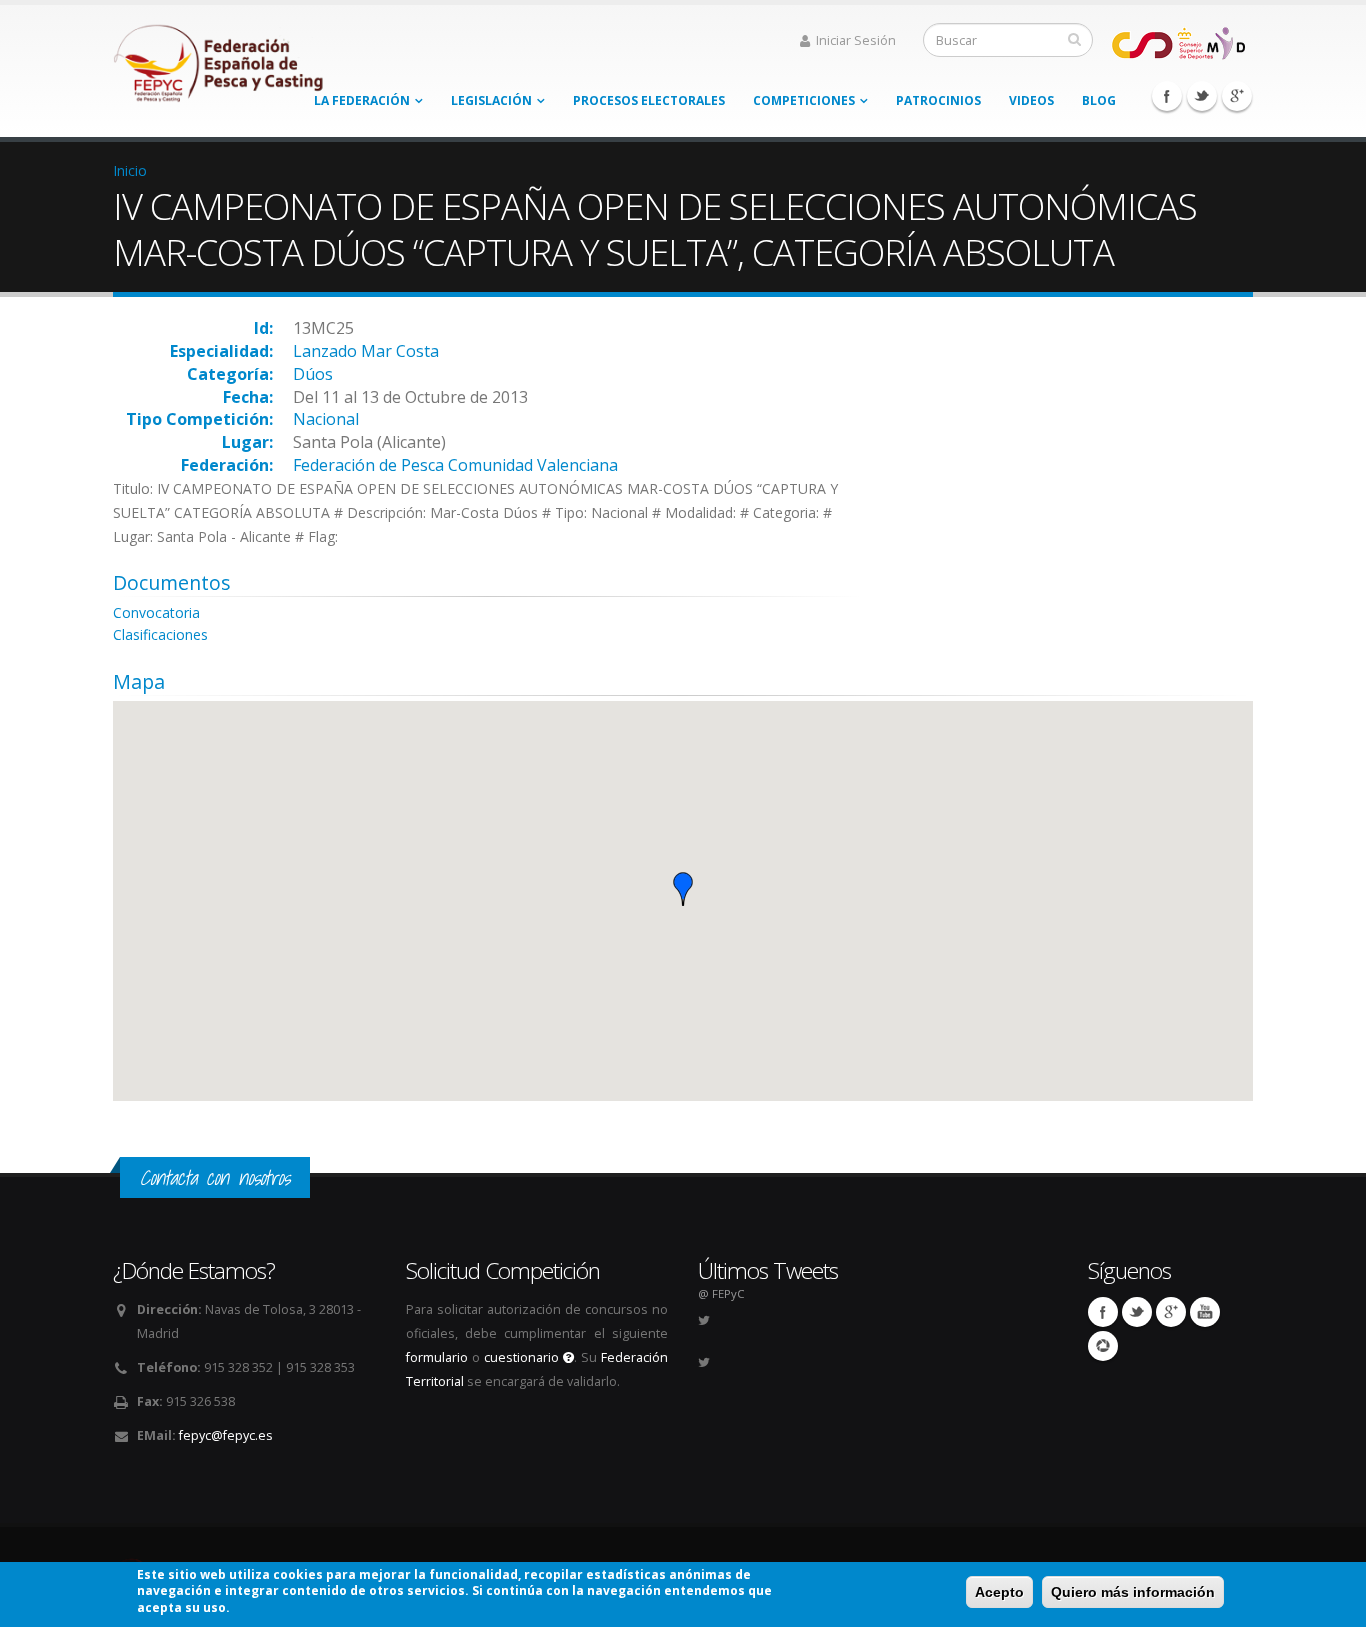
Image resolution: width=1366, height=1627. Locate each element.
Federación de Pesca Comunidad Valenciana (455, 465)
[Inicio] (220, 57)
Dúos (313, 374)
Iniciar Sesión (856, 40)
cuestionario (523, 1357)
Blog (1099, 100)
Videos (1031, 100)
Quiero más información (1133, 1592)
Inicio (130, 170)
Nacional (326, 419)
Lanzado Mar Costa (366, 351)
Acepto (999, 1592)
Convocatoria (156, 612)
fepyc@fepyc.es (226, 1435)
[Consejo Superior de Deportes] (1178, 41)
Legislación (491, 100)
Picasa (1103, 1346)
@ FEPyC (721, 1293)
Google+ (1237, 96)
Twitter (1202, 96)
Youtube (1205, 1312)
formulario (437, 1357)
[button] (683, 889)
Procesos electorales (649, 100)
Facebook (1167, 96)
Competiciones (804, 100)
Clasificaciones (160, 634)
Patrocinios (938, 100)
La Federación (362, 100)
